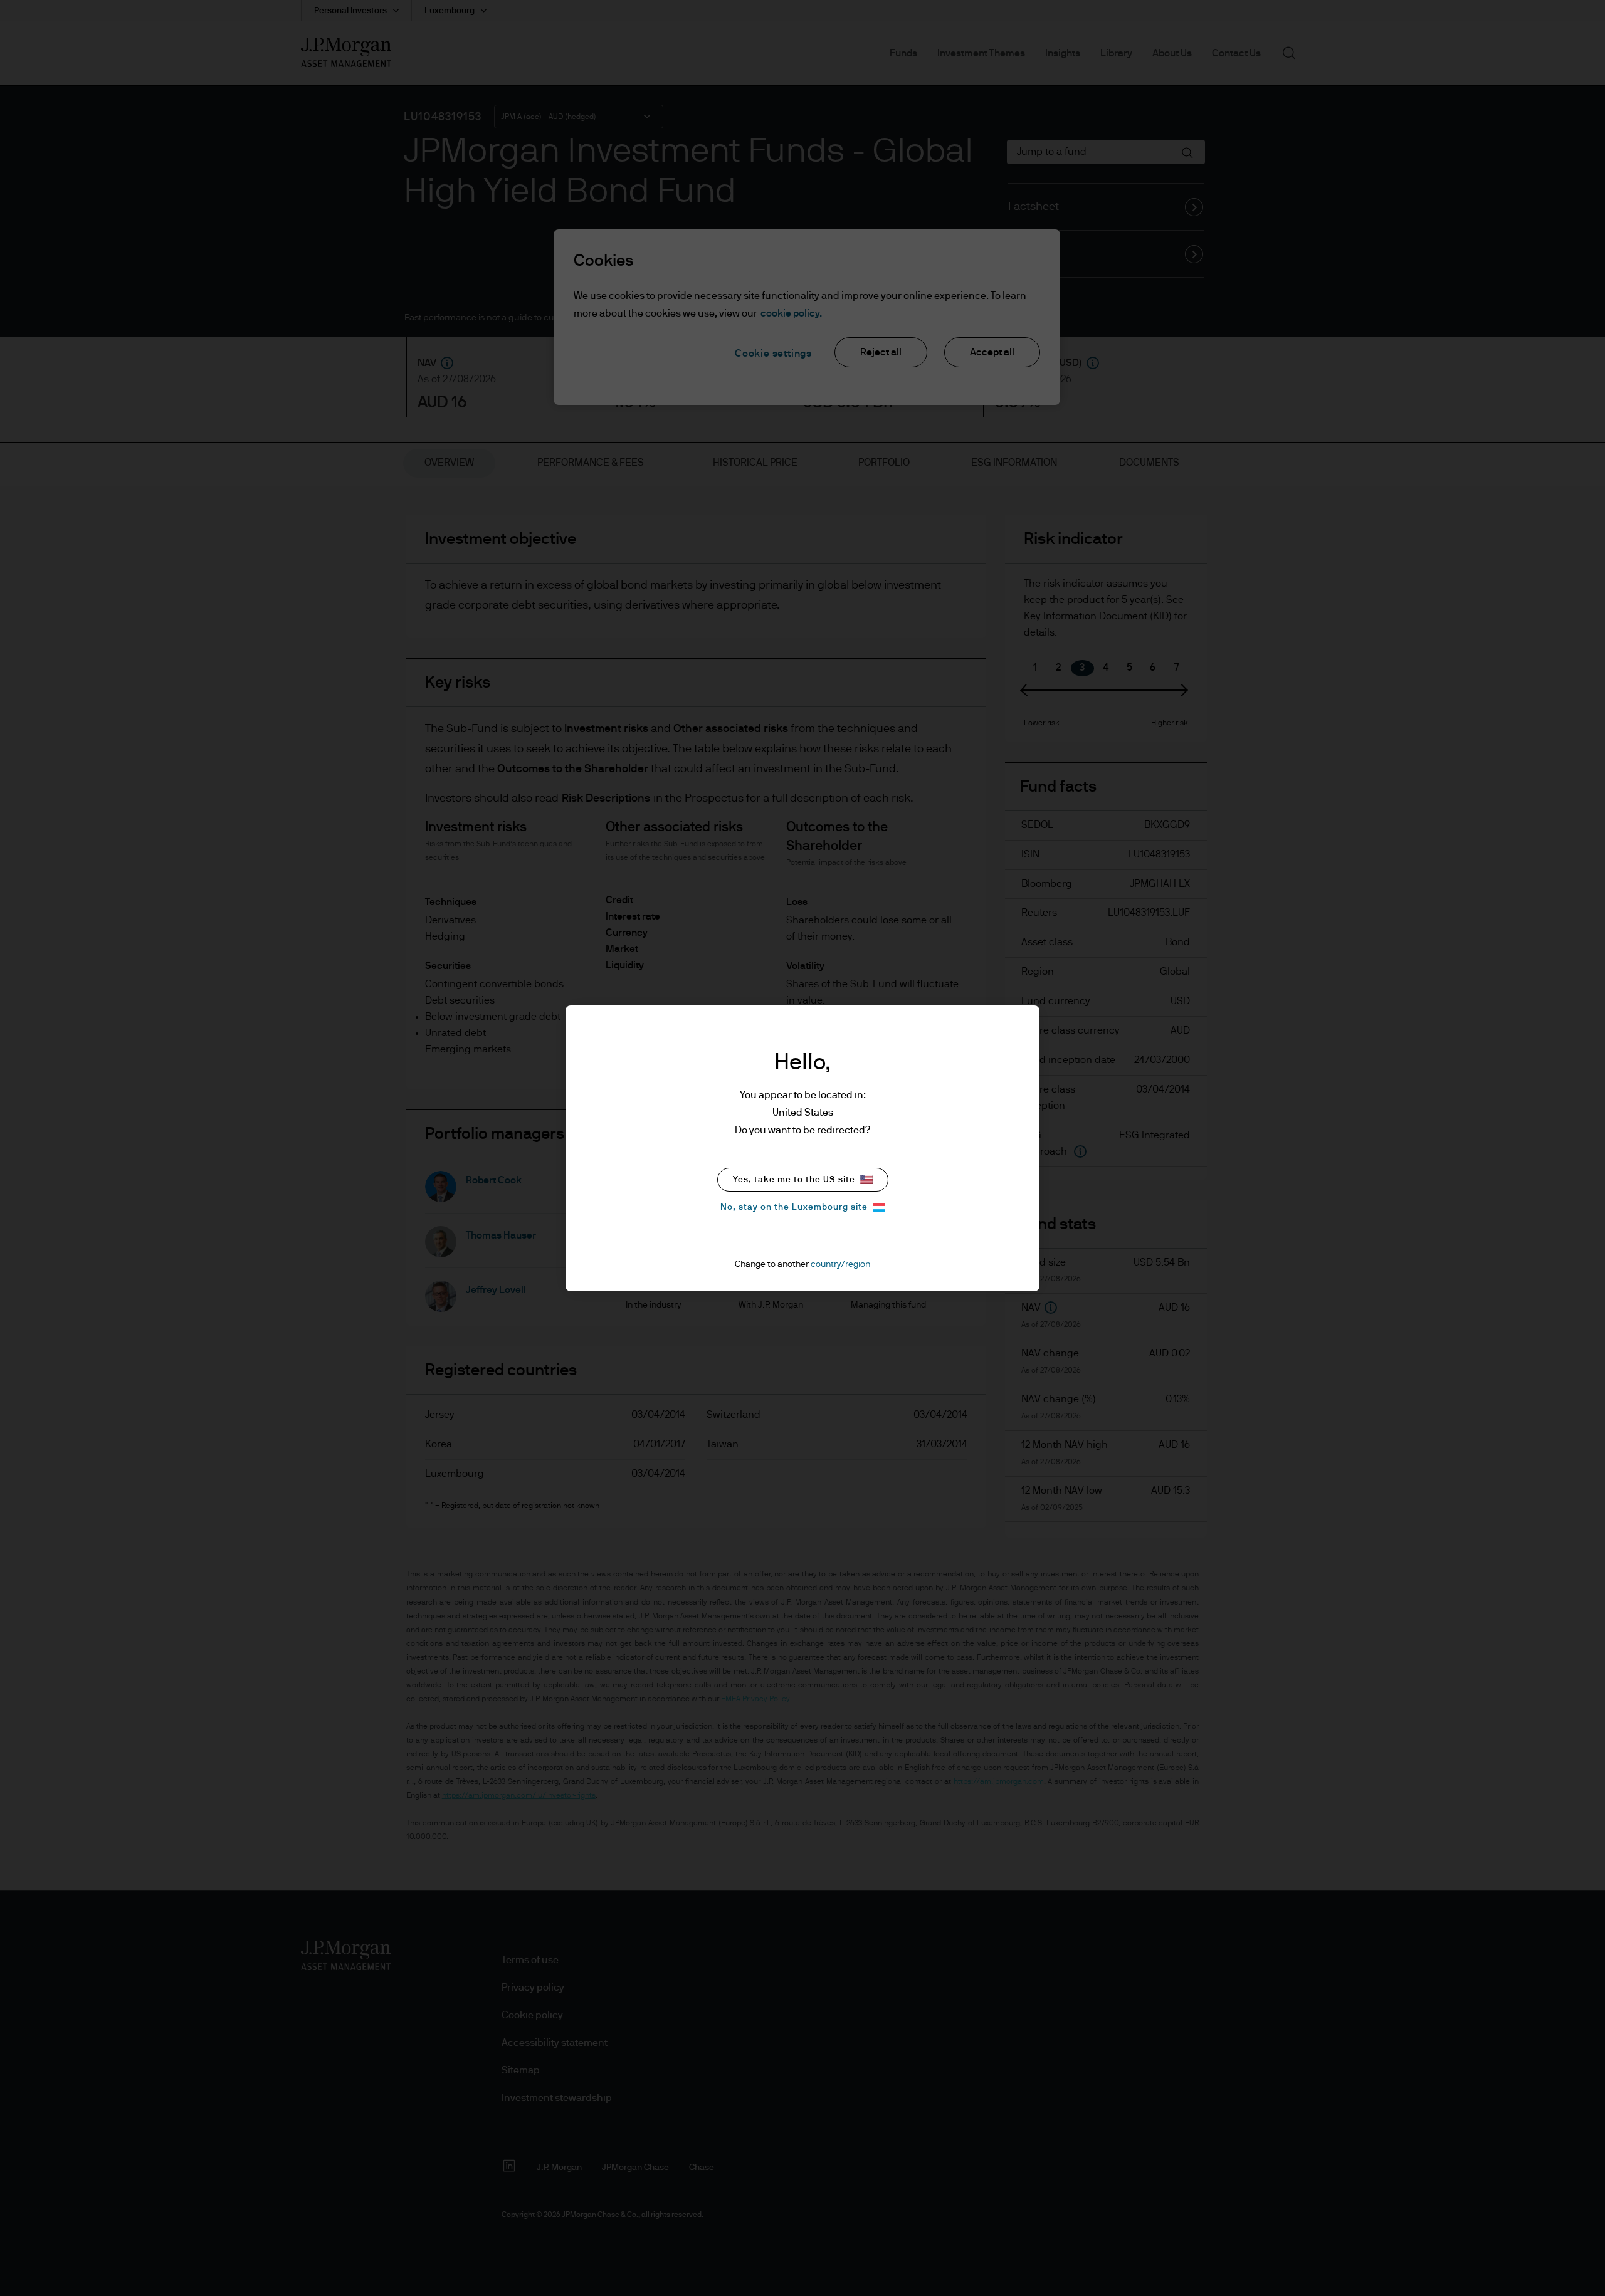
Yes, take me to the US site (794, 1180)
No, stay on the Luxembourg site (794, 1207)
